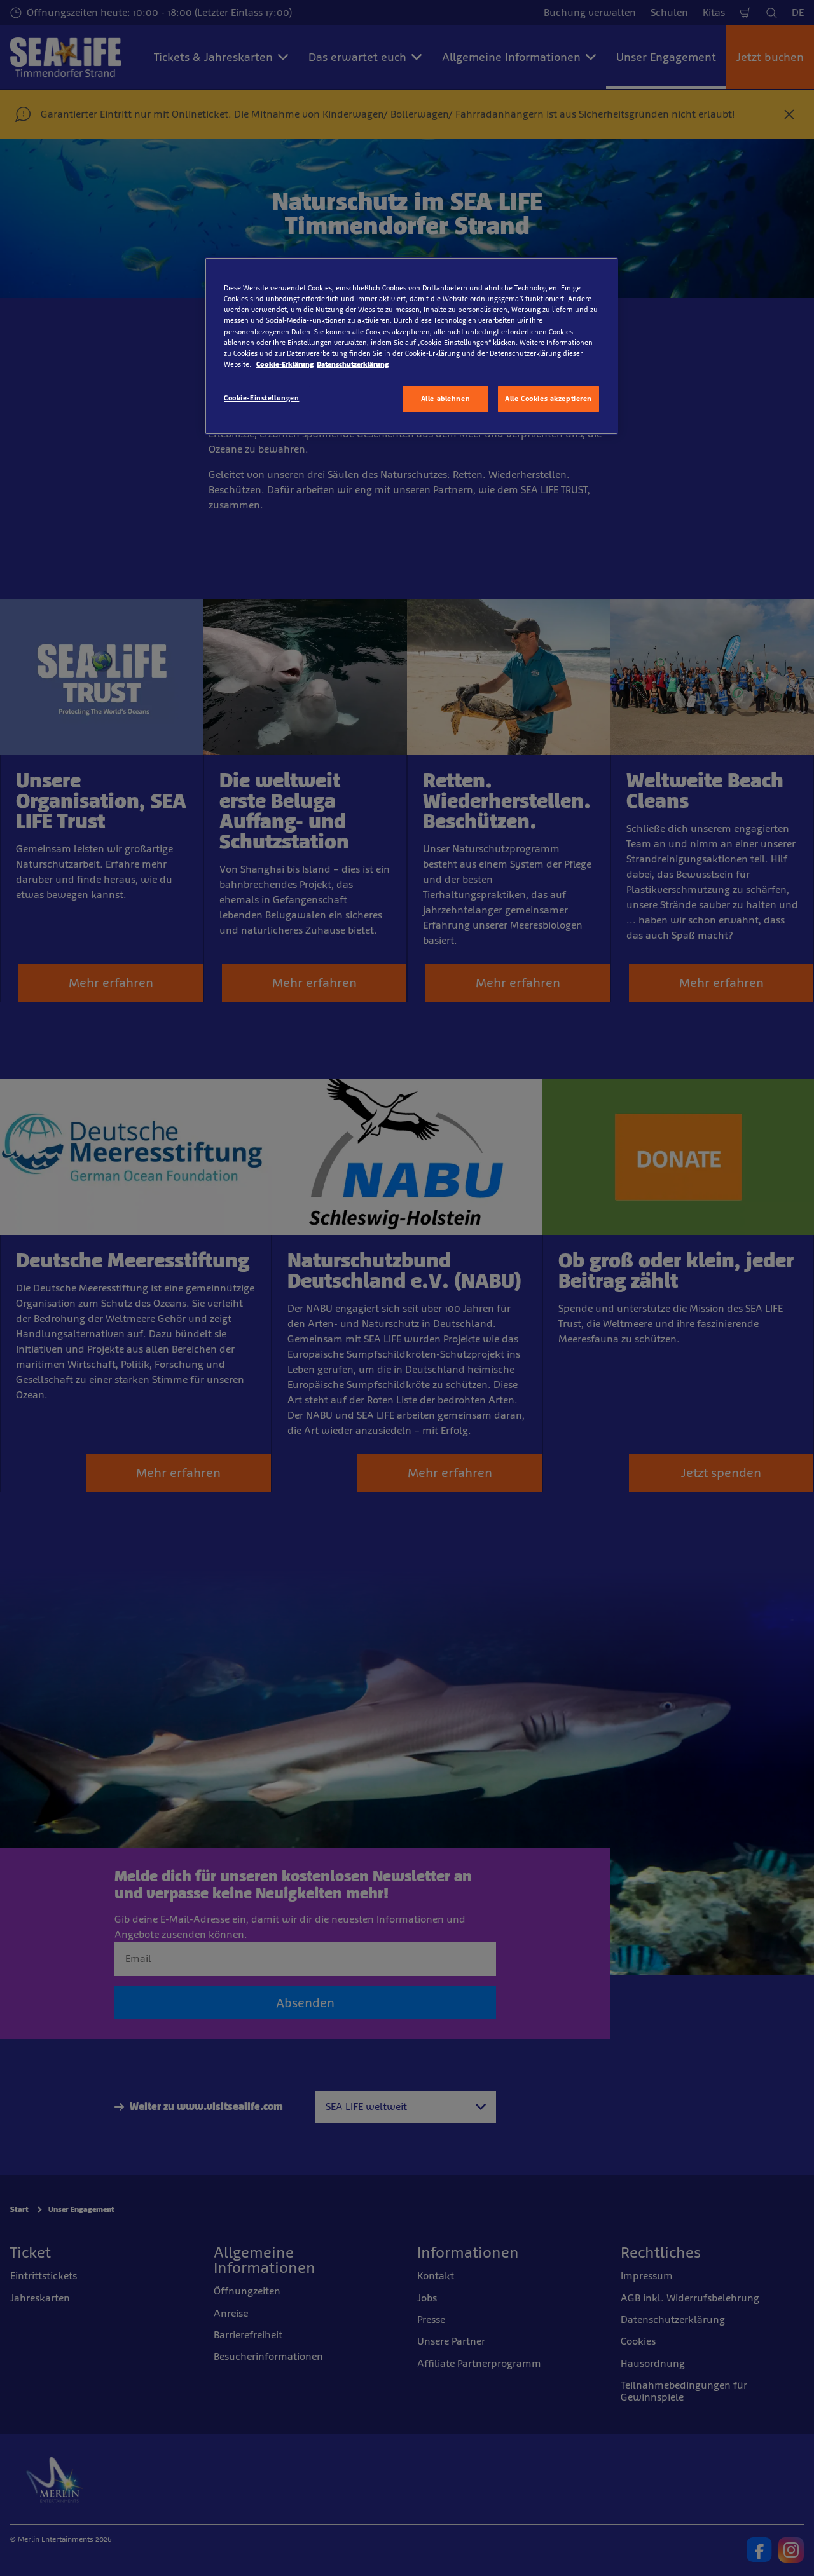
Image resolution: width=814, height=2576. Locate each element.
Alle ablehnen (445, 399)
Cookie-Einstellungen (261, 398)
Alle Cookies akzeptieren (548, 399)
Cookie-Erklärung (285, 364)
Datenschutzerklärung (353, 364)
